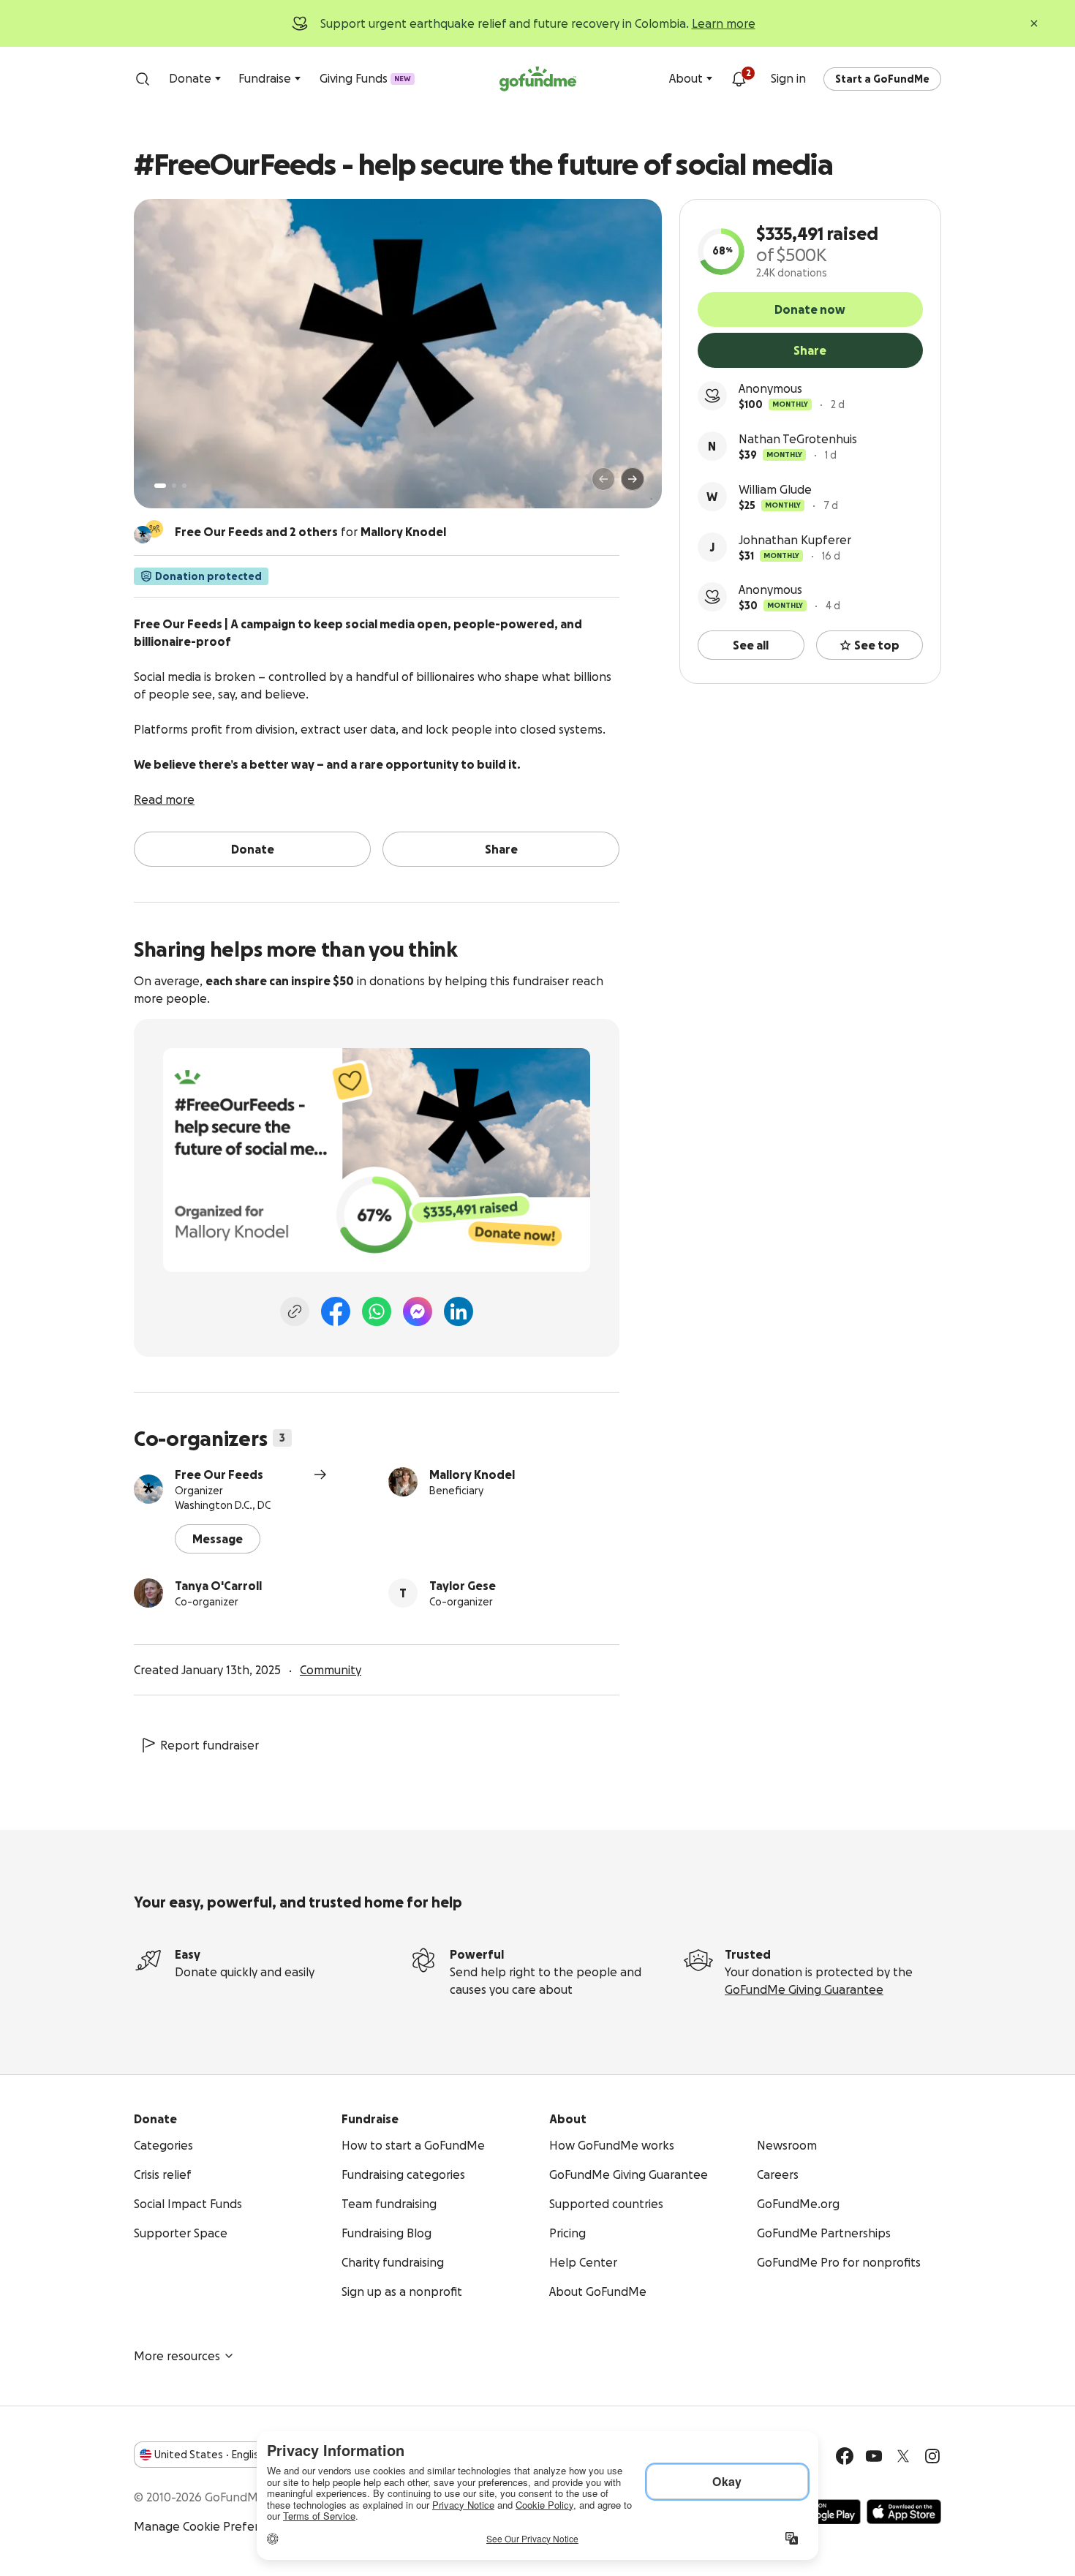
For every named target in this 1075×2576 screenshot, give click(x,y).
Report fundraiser (210, 1745)
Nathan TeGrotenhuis (798, 439)
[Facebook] (336, 1311)
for (310, 532)
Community (331, 1670)
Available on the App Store (904, 2512)
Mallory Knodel (472, 1475)
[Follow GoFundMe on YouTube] (874, 2456)
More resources (177, 2356)
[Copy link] (295, 1311)
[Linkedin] (459, 1311)
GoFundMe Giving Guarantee (804, 1989)
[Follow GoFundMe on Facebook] (845, 2456)
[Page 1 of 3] (160, 486)
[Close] (1034, 23)
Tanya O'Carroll (218, 1586)
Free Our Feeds (219, 1475)
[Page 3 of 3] (184, 486)
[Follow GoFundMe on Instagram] (932, 2456)
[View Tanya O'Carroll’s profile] (148, 1593)
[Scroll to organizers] (154, 529)
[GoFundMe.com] (538, 79)
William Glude (775, 489)
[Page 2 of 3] (174, 486)
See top (877, 645)
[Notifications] (739, 79)
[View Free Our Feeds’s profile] (148, 1489)
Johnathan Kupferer (795, 540)
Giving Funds (365, 78)
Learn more (724, 23)
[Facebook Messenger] (418, 1311)
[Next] (633, 479)
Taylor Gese (463, 1586)
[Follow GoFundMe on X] (903, 2456)
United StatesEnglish (210, 2455)
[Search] (143, 79)
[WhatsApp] (377, 1311)
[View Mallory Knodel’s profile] (403, 1482)
